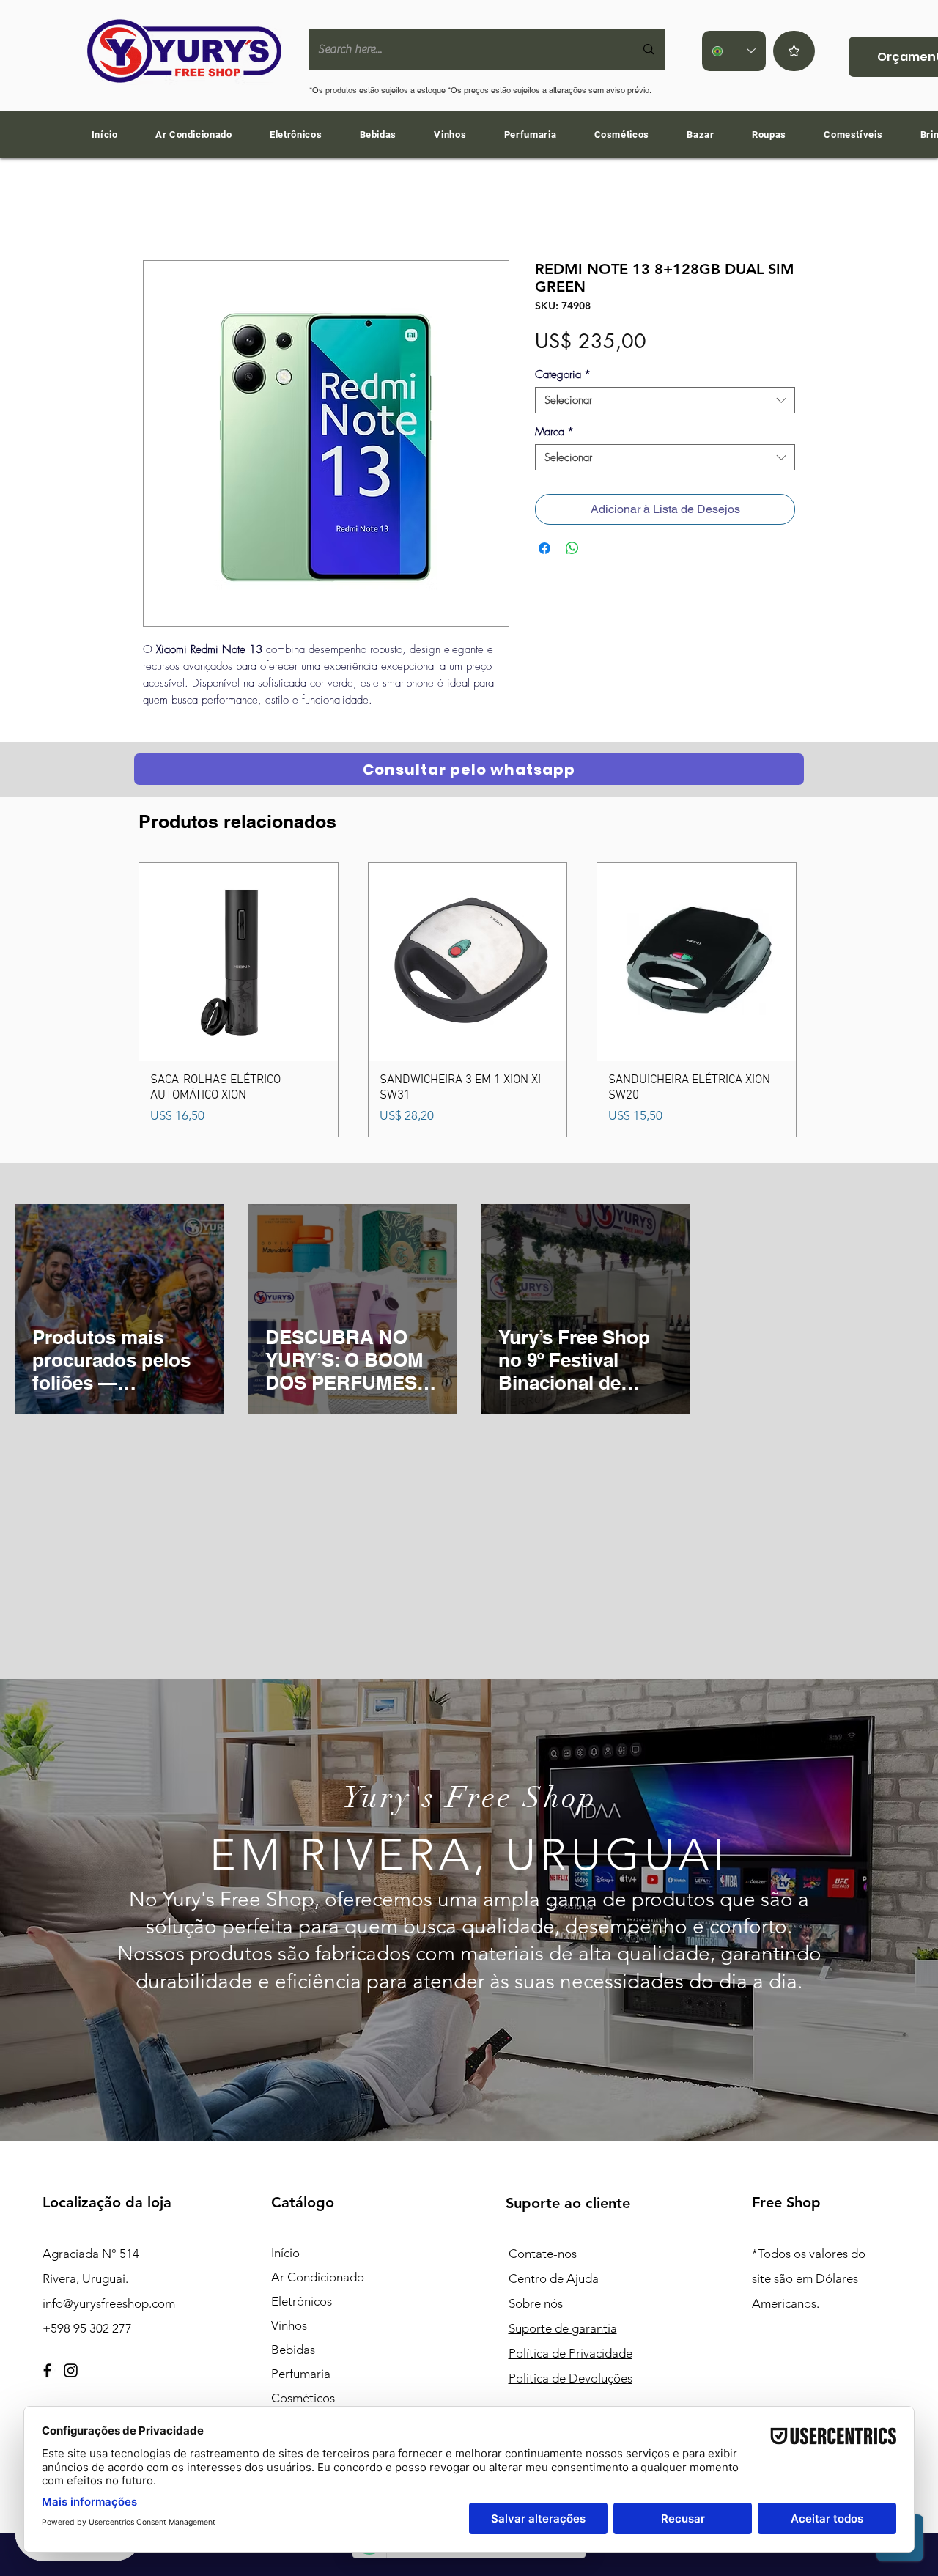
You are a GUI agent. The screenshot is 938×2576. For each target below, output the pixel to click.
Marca (554, 432)
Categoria (563, 374)
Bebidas (293, 2350)
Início (285, 2253)
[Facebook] (47, 2370)
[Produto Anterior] (117, 1000)
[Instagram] (71, 2370)
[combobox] (665, 400)
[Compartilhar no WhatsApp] (572, 548)
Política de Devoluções (570, 2378)
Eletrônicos (302, 2301)
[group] (468, 999)
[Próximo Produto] (818, 1000)
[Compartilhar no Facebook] (544, 548)
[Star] (794, 51)
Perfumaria (301, 2374)
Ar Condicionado (318, 2277)
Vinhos (289, 2325)
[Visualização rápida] (239, 962)
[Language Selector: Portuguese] (734, 51)
